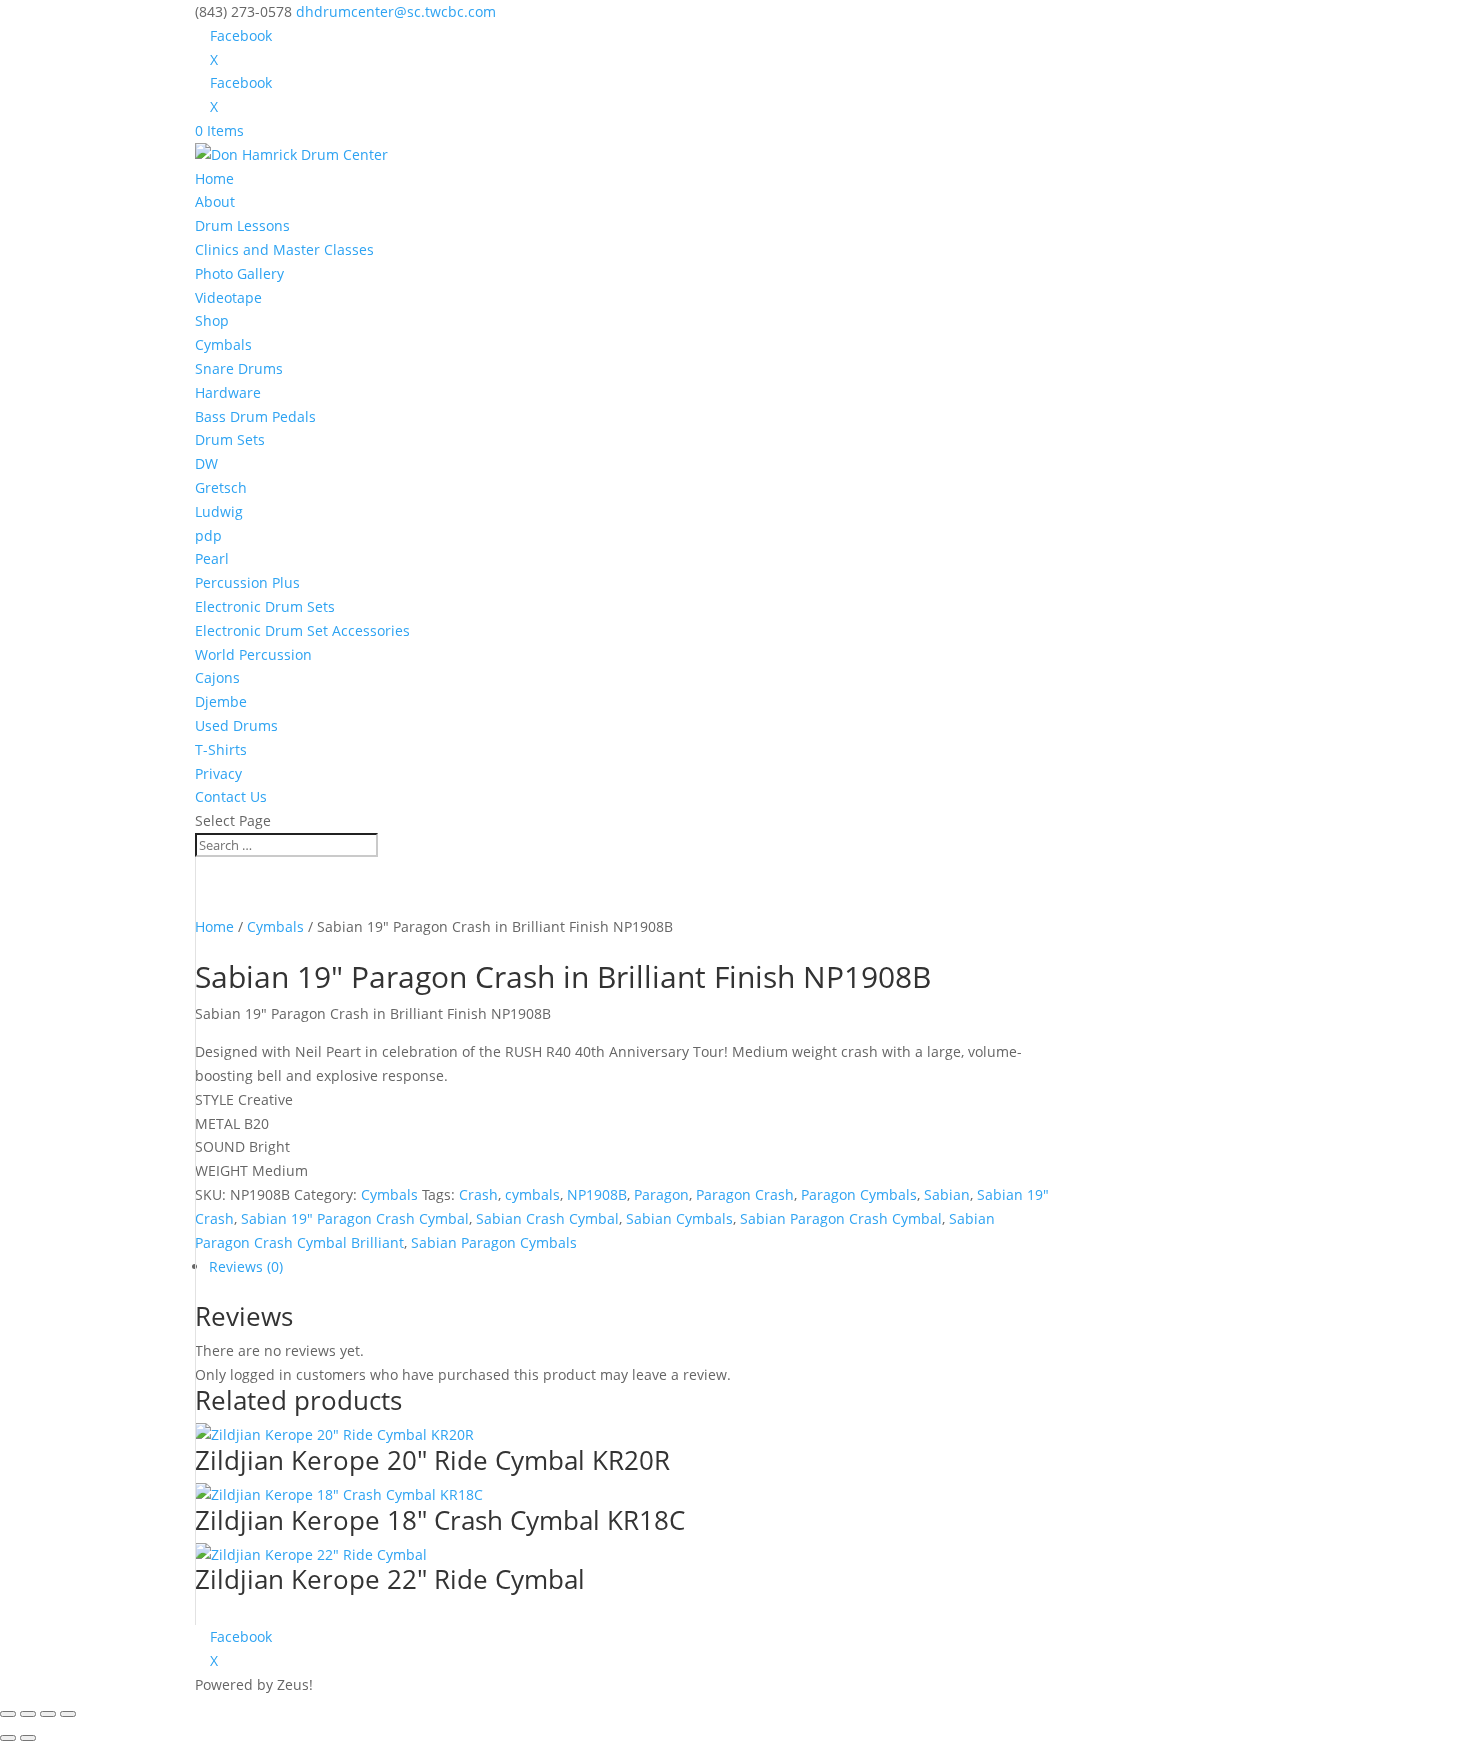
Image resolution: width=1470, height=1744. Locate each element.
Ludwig (219, 511)
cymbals (532, 1194)
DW (206, 463)
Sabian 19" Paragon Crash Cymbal (355, 1218)
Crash (478, 1194)
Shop (212, 320)
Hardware (228, 392)
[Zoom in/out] (8, 1714)
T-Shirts (221, 749)
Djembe (221, 701)
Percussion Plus (247, 582)
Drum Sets (230, 439)
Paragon (661, 1194)
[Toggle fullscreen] (28, 1714)
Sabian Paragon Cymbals (494, 1242)
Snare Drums (239, 368)
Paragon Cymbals (859, 1194)
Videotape (228, 297)
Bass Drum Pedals (255, 416)
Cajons (217, 677)
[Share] (48, 1714)
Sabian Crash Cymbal (547, 1218)
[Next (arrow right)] (28, 1738)
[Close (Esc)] (68, 1714)
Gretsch (221, 487)
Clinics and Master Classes (284, 249)
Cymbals (223, 344)
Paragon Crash (745, 1194)
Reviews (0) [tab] (246, 1266)
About (215, 201)
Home (214, 178)
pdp (208, 535)
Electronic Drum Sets (265, 606)
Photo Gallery (239, 273)
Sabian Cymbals (679, 1218)
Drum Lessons (242, 225)
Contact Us (231, 796)
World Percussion (253, 654)
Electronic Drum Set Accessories (302, 630)
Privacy (218, 773)
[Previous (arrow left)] (8, 1738)
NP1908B (597, 1194)
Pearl (212, 558)
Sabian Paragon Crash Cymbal (841, 1218)
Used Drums (236, 725)
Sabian (947, 1194)
